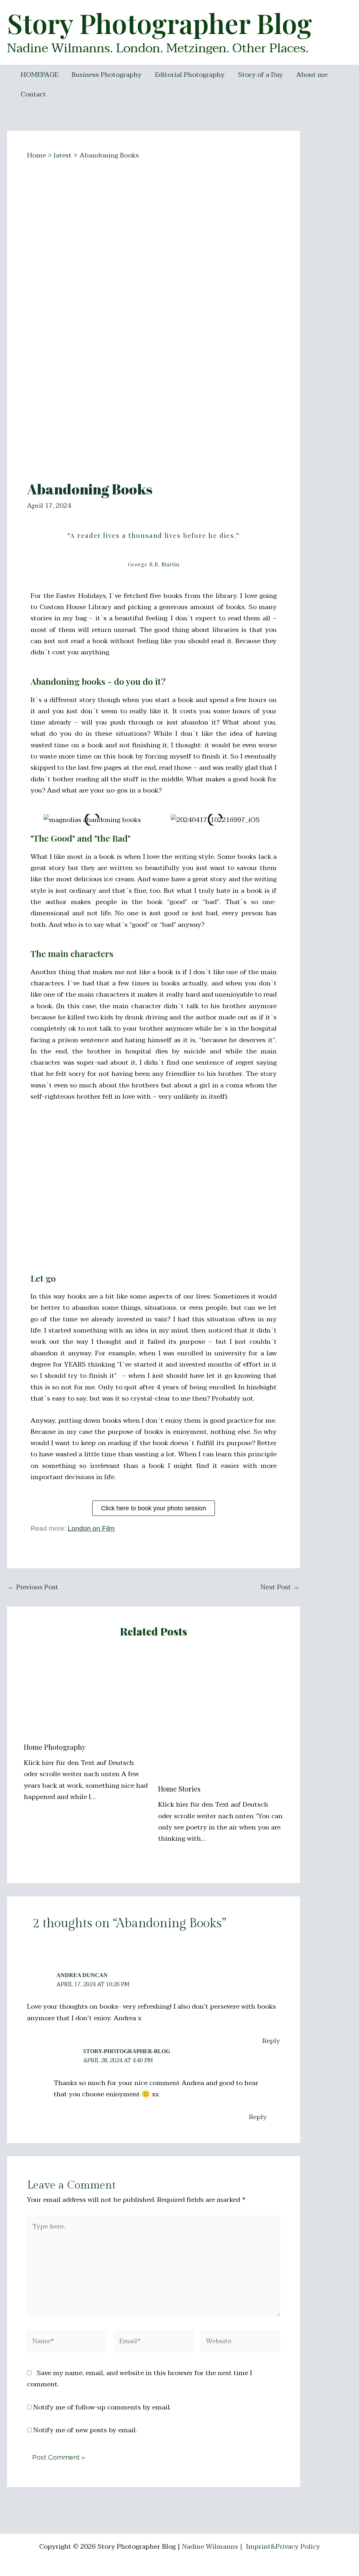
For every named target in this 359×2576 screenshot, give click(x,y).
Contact (33, 94)
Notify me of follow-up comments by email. (102, 2407)
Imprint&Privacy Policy (283, 2547)
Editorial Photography (190, 75)
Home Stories (179, 1789)
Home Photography (55, 1747)
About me (312, 75)
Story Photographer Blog (160, 23)
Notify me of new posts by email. (85, 2430)
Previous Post (33, 1587)
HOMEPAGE (39, 75)
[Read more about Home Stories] (221, 1715)
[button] (344, 10)
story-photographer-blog (127, 2051)
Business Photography (107, 75)
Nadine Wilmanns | (213, 2547)
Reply (271, 2041)
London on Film (91, 1528)
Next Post (280, 1587)
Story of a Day (260, 75)
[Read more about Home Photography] (87, 1694)
